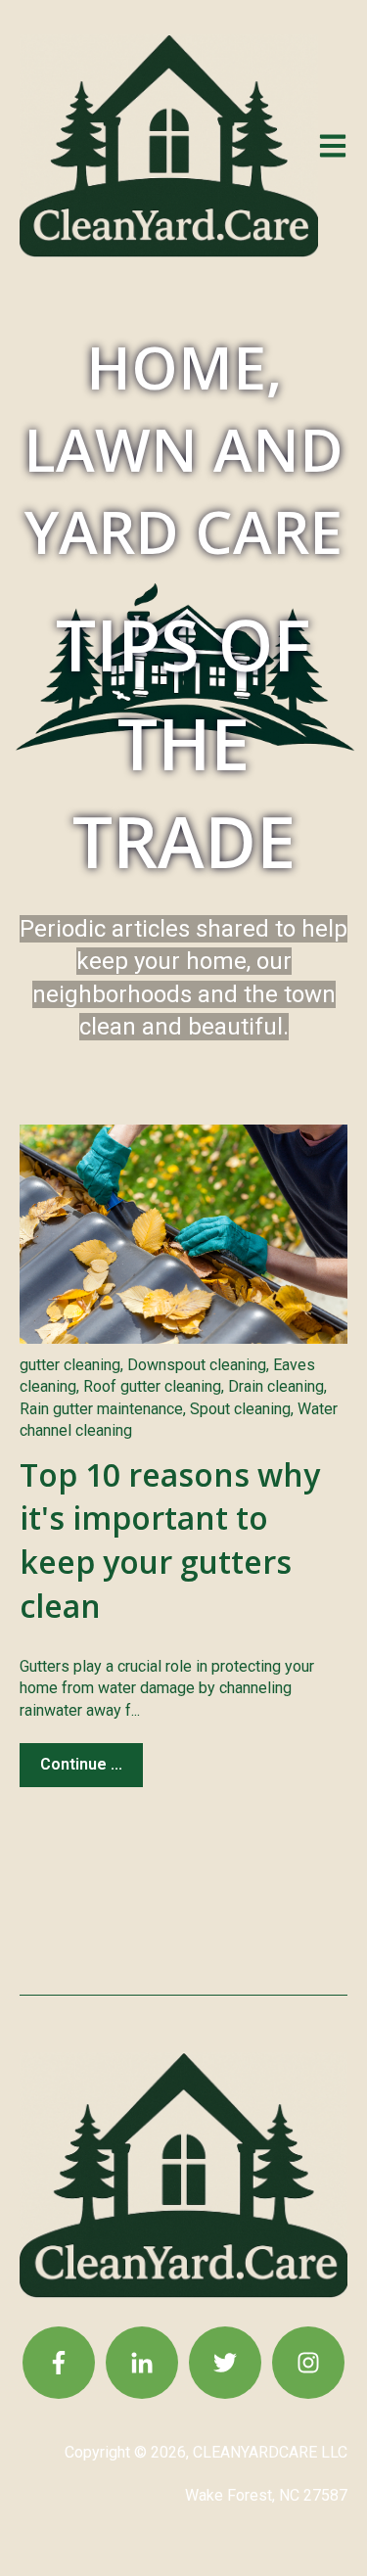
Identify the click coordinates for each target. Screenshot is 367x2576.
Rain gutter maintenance (101, 1409)
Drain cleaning (276, 1386)
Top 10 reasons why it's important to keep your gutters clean (170, 1540)
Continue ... (81, 1764)
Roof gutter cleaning (152, 1386)
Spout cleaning (240, 1409)
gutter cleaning (70, 1365)
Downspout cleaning (197, 1365)
